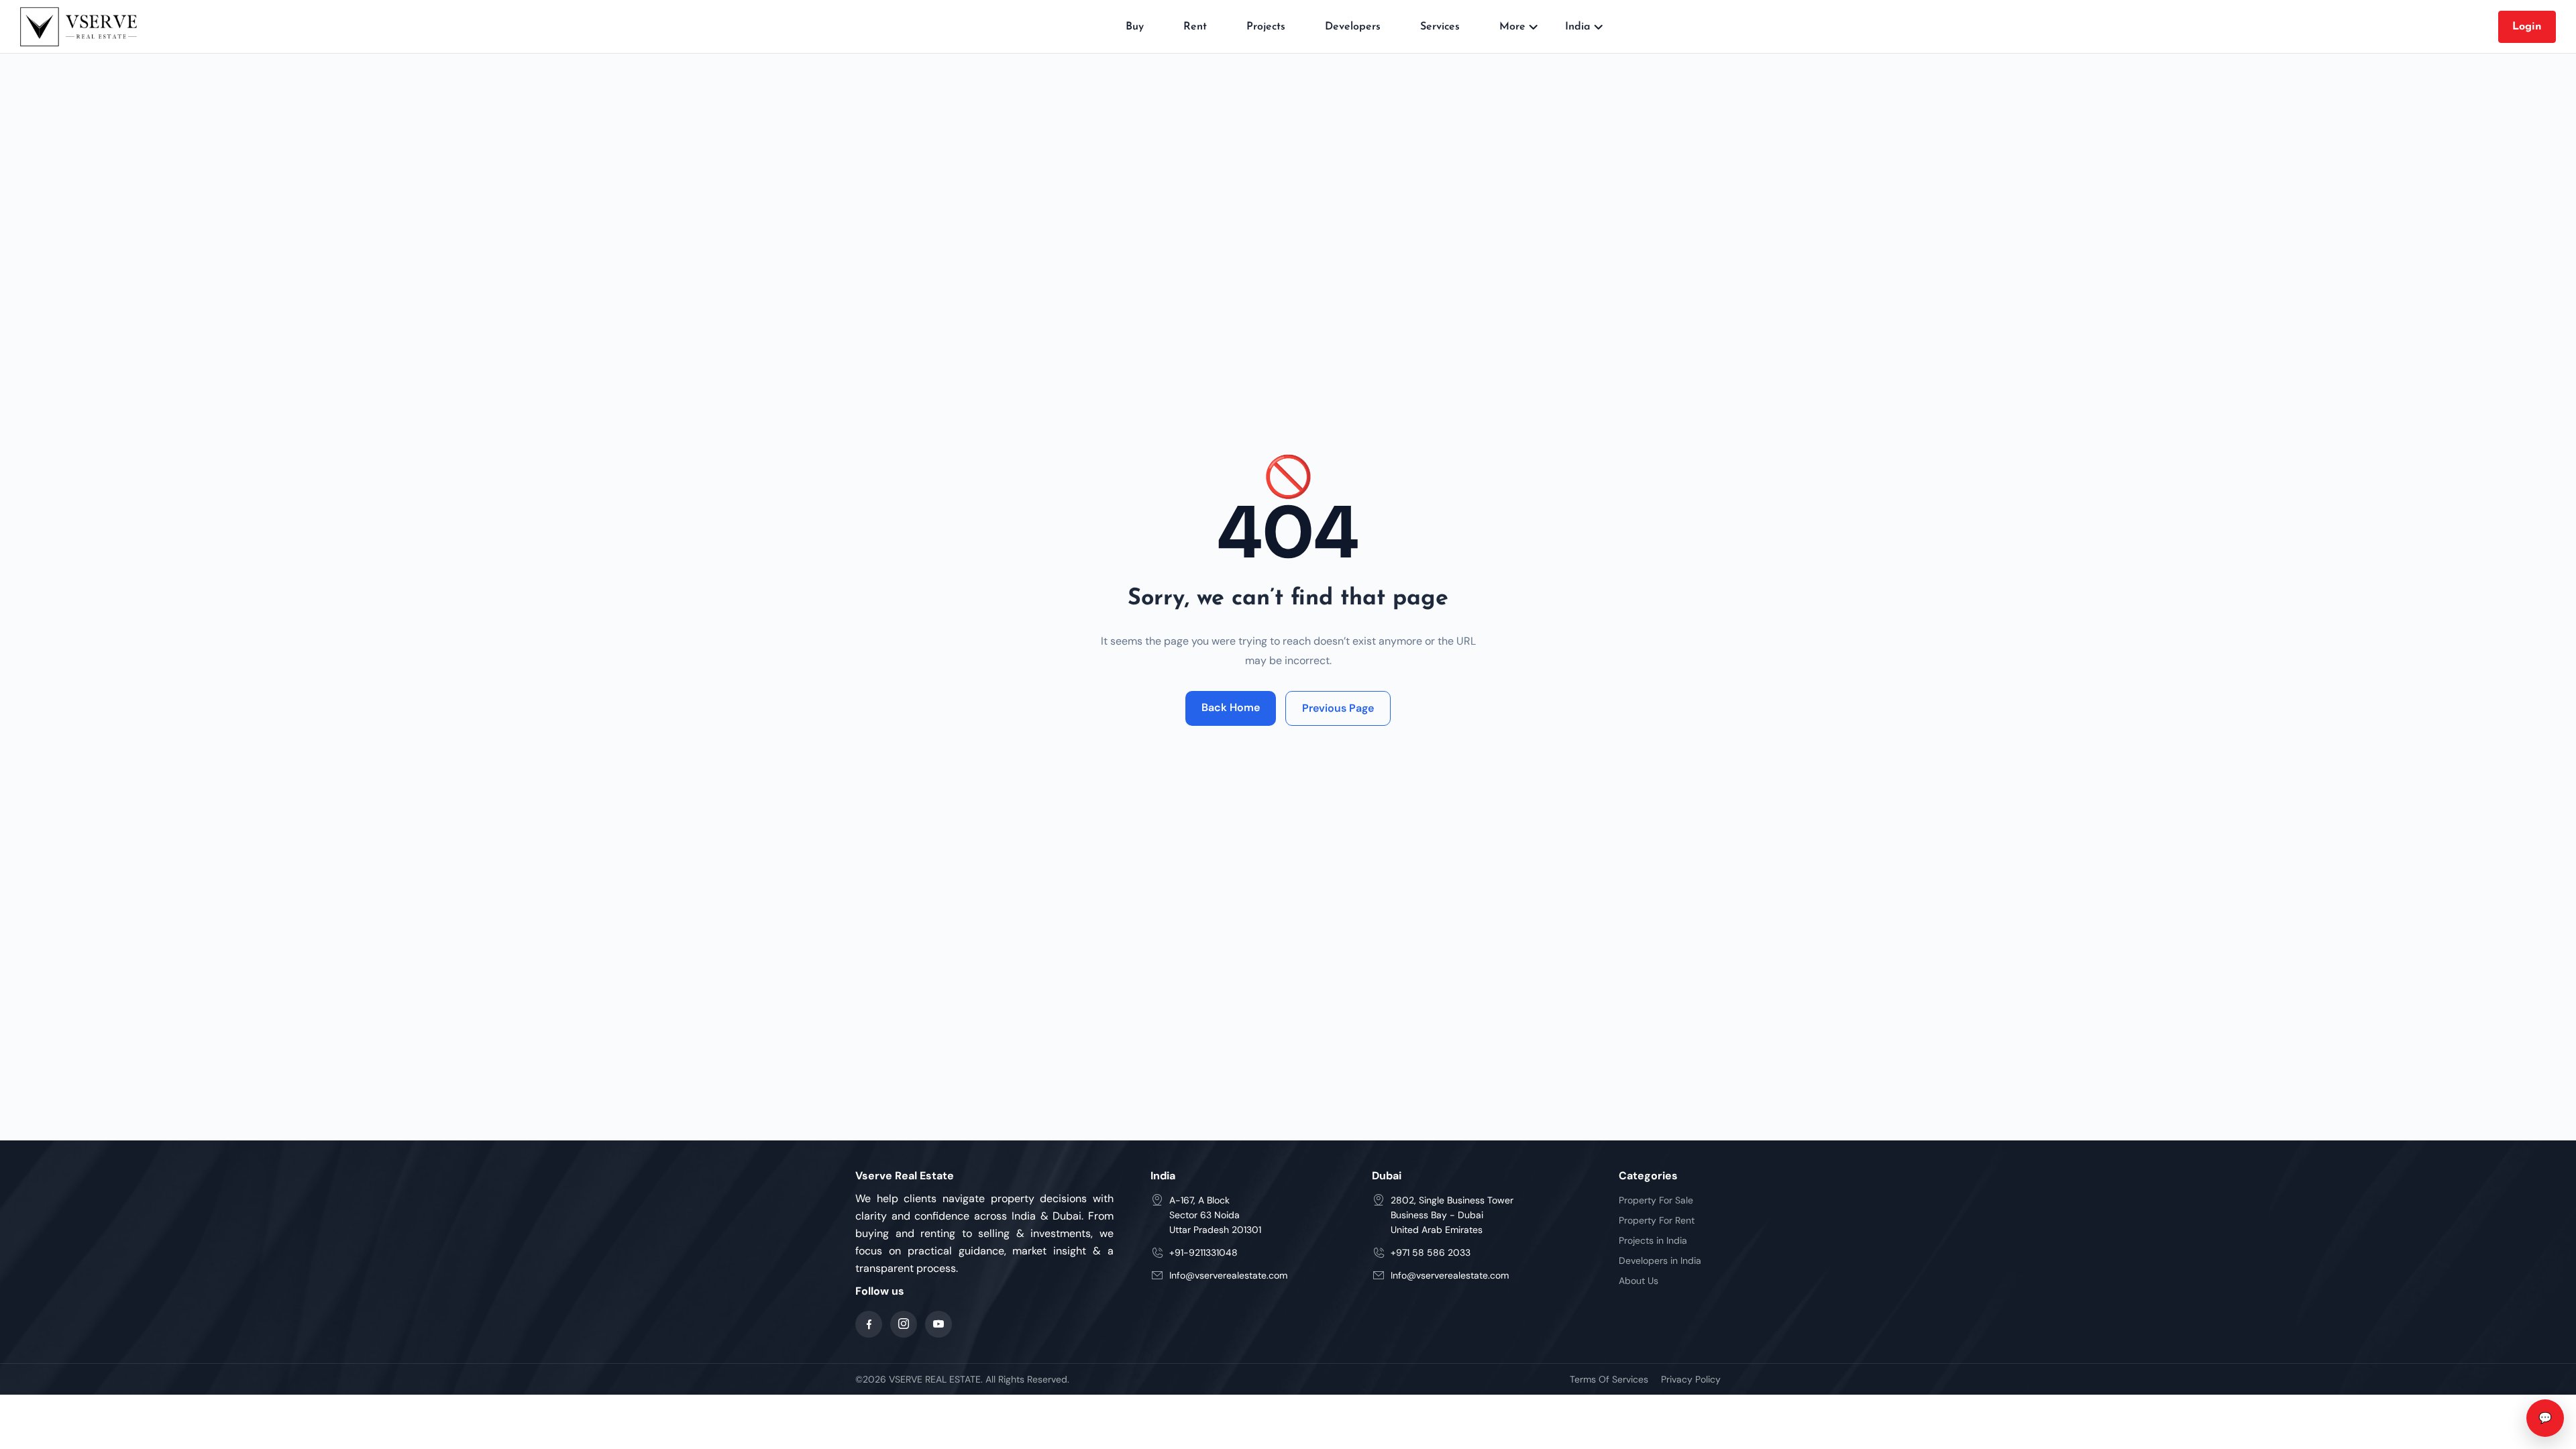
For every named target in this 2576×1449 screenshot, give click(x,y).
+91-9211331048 (1203, 1252)
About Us (1639, 1281)
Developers (1353, 27)
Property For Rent (1657, 1220)
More (1512, 27)
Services (1440, 27)
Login (2527, 27)
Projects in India (1653, 1240)
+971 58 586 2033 (1431, 1252)
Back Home (1231, 707)
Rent (1195, 27)
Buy (1135, 27)
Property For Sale (1656, 1200)
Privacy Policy (1691, 1379)
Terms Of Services (1609, 1379)
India (1578, 27)
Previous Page (1338, 708)
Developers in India (1660, 1260)
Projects (1266, 27)
